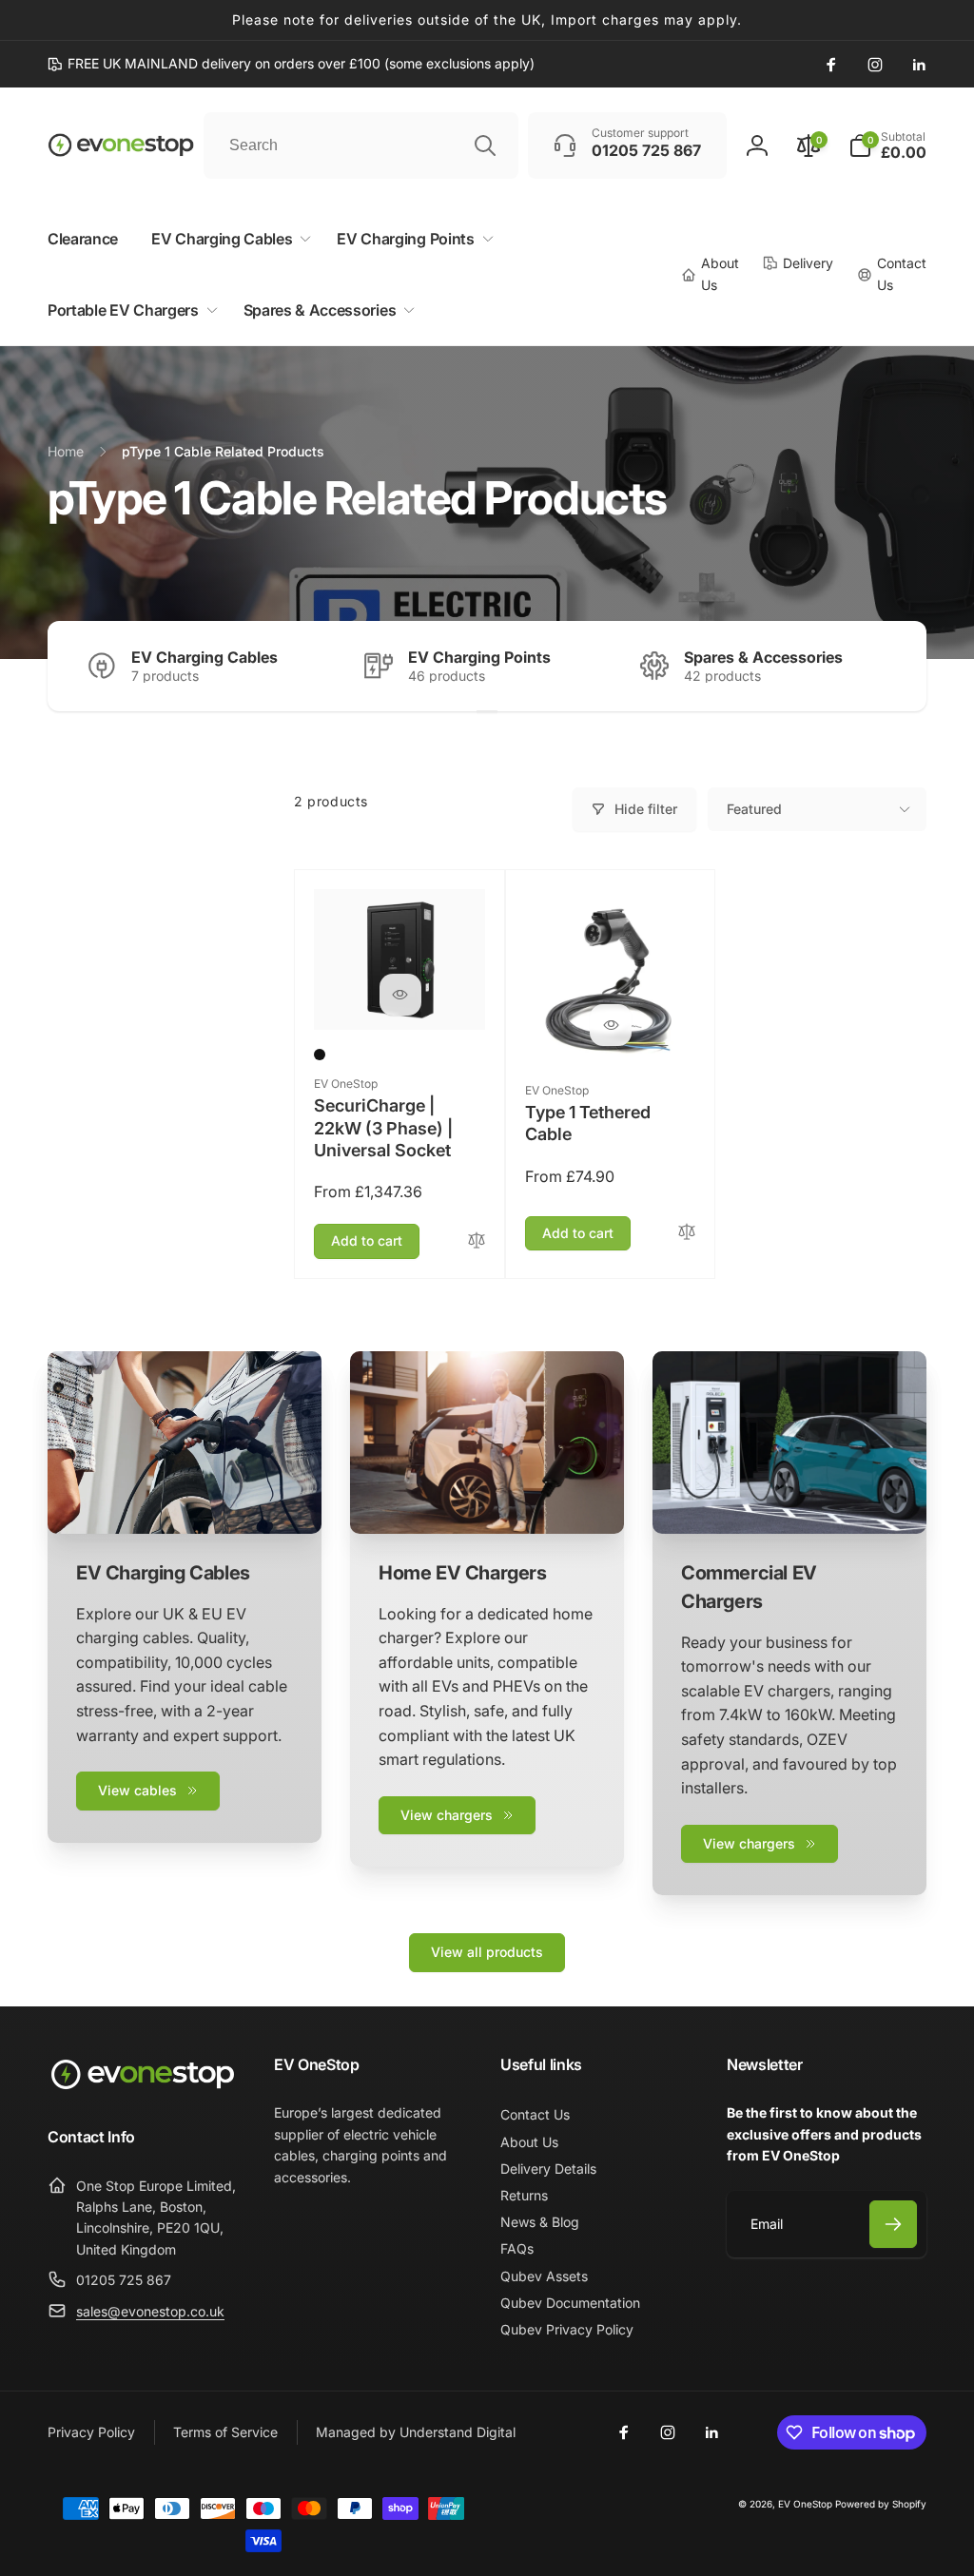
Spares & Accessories (763, 657)
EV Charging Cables (205, 657)
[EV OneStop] (143, 2087)
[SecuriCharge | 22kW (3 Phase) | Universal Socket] (400, 995)
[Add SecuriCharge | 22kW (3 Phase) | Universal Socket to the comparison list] (477, 1241)
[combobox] (361, 145)
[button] (887, 145)
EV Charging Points (479, 657)
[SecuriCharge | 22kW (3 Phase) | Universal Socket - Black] (320, 1055)
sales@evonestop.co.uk (150, 2311)
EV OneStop (805, 2504)
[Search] (485, 145)
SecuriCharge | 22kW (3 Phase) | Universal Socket (383, 1128)
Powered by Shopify (881, 2504)
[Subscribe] (893, 2224)
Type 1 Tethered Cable (588, 1123)
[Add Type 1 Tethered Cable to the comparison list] (687, 1233)
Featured (754, 809)
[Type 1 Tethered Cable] (611, 1025)
